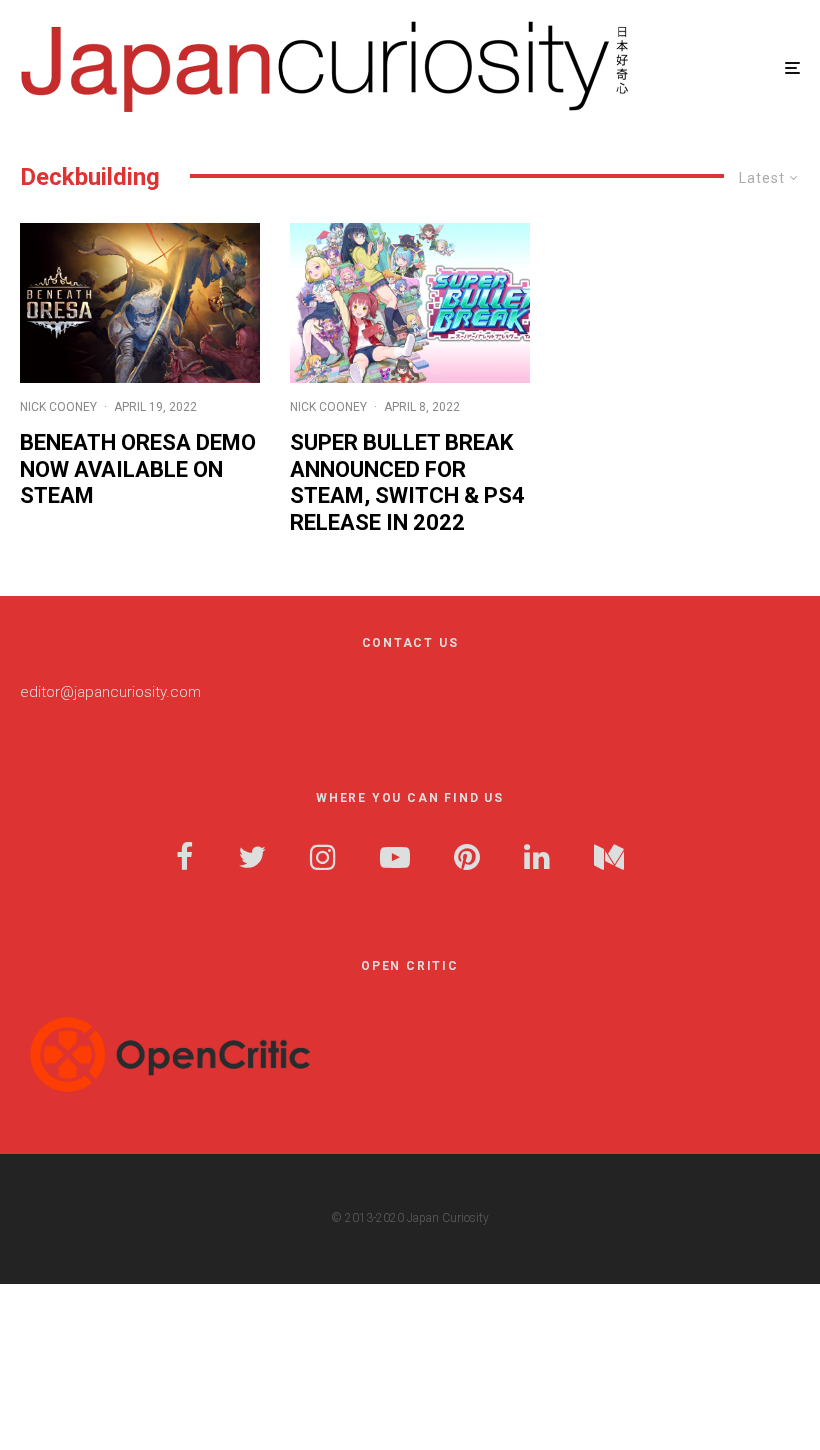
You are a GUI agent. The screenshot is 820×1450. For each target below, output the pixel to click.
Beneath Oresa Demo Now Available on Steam (138, 469)
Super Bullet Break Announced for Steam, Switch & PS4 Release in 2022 (407, 482)
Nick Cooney (58, 407)
